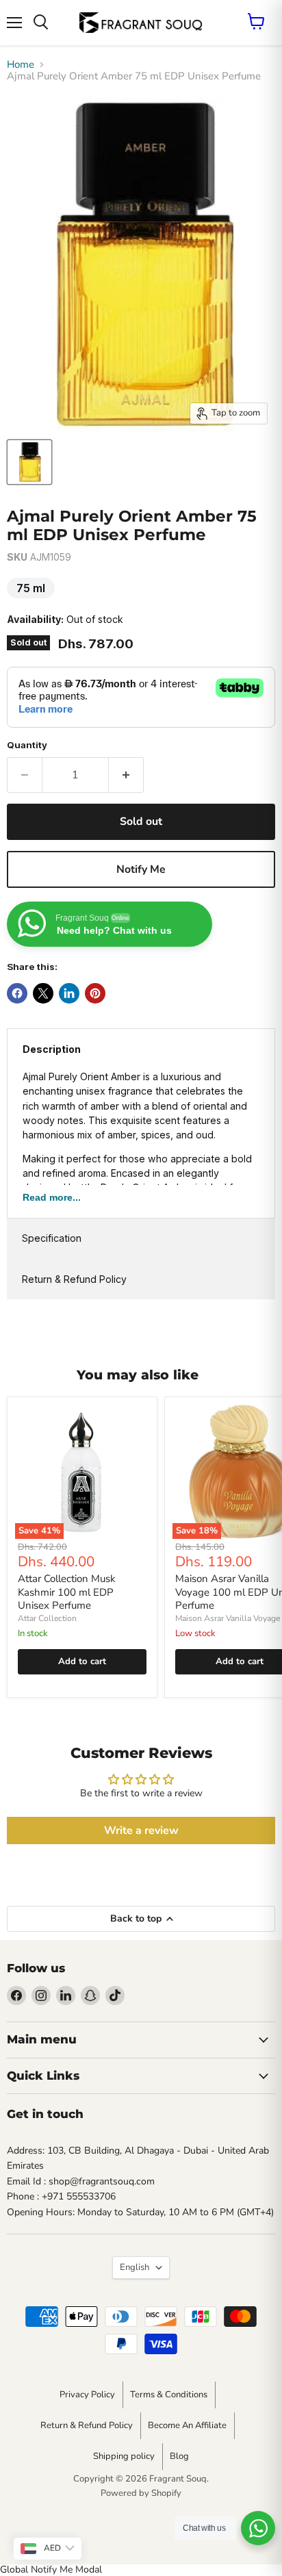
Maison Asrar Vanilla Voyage (228, 1618)
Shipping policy (124, 2456)
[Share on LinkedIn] (69, 993)
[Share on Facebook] (17, 993)
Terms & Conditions (169, 2395)
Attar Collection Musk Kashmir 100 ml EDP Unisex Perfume (67, 1592)
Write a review (141, 1831)
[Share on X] (43, 993)
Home (21, 65)
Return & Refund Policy (74, 1279)
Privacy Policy (87, 2395)
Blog (179, 2456)
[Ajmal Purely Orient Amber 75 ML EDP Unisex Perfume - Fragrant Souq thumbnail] (29, 462)
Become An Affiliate (187, 2425)
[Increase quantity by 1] (126, 775)
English (134, 2267)
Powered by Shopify (141, 2493)
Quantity (27, 745)
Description (52, 1049)
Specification (52, 1238)
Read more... (52, 1197)
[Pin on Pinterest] (95, 993)
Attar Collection (47, 1618)
